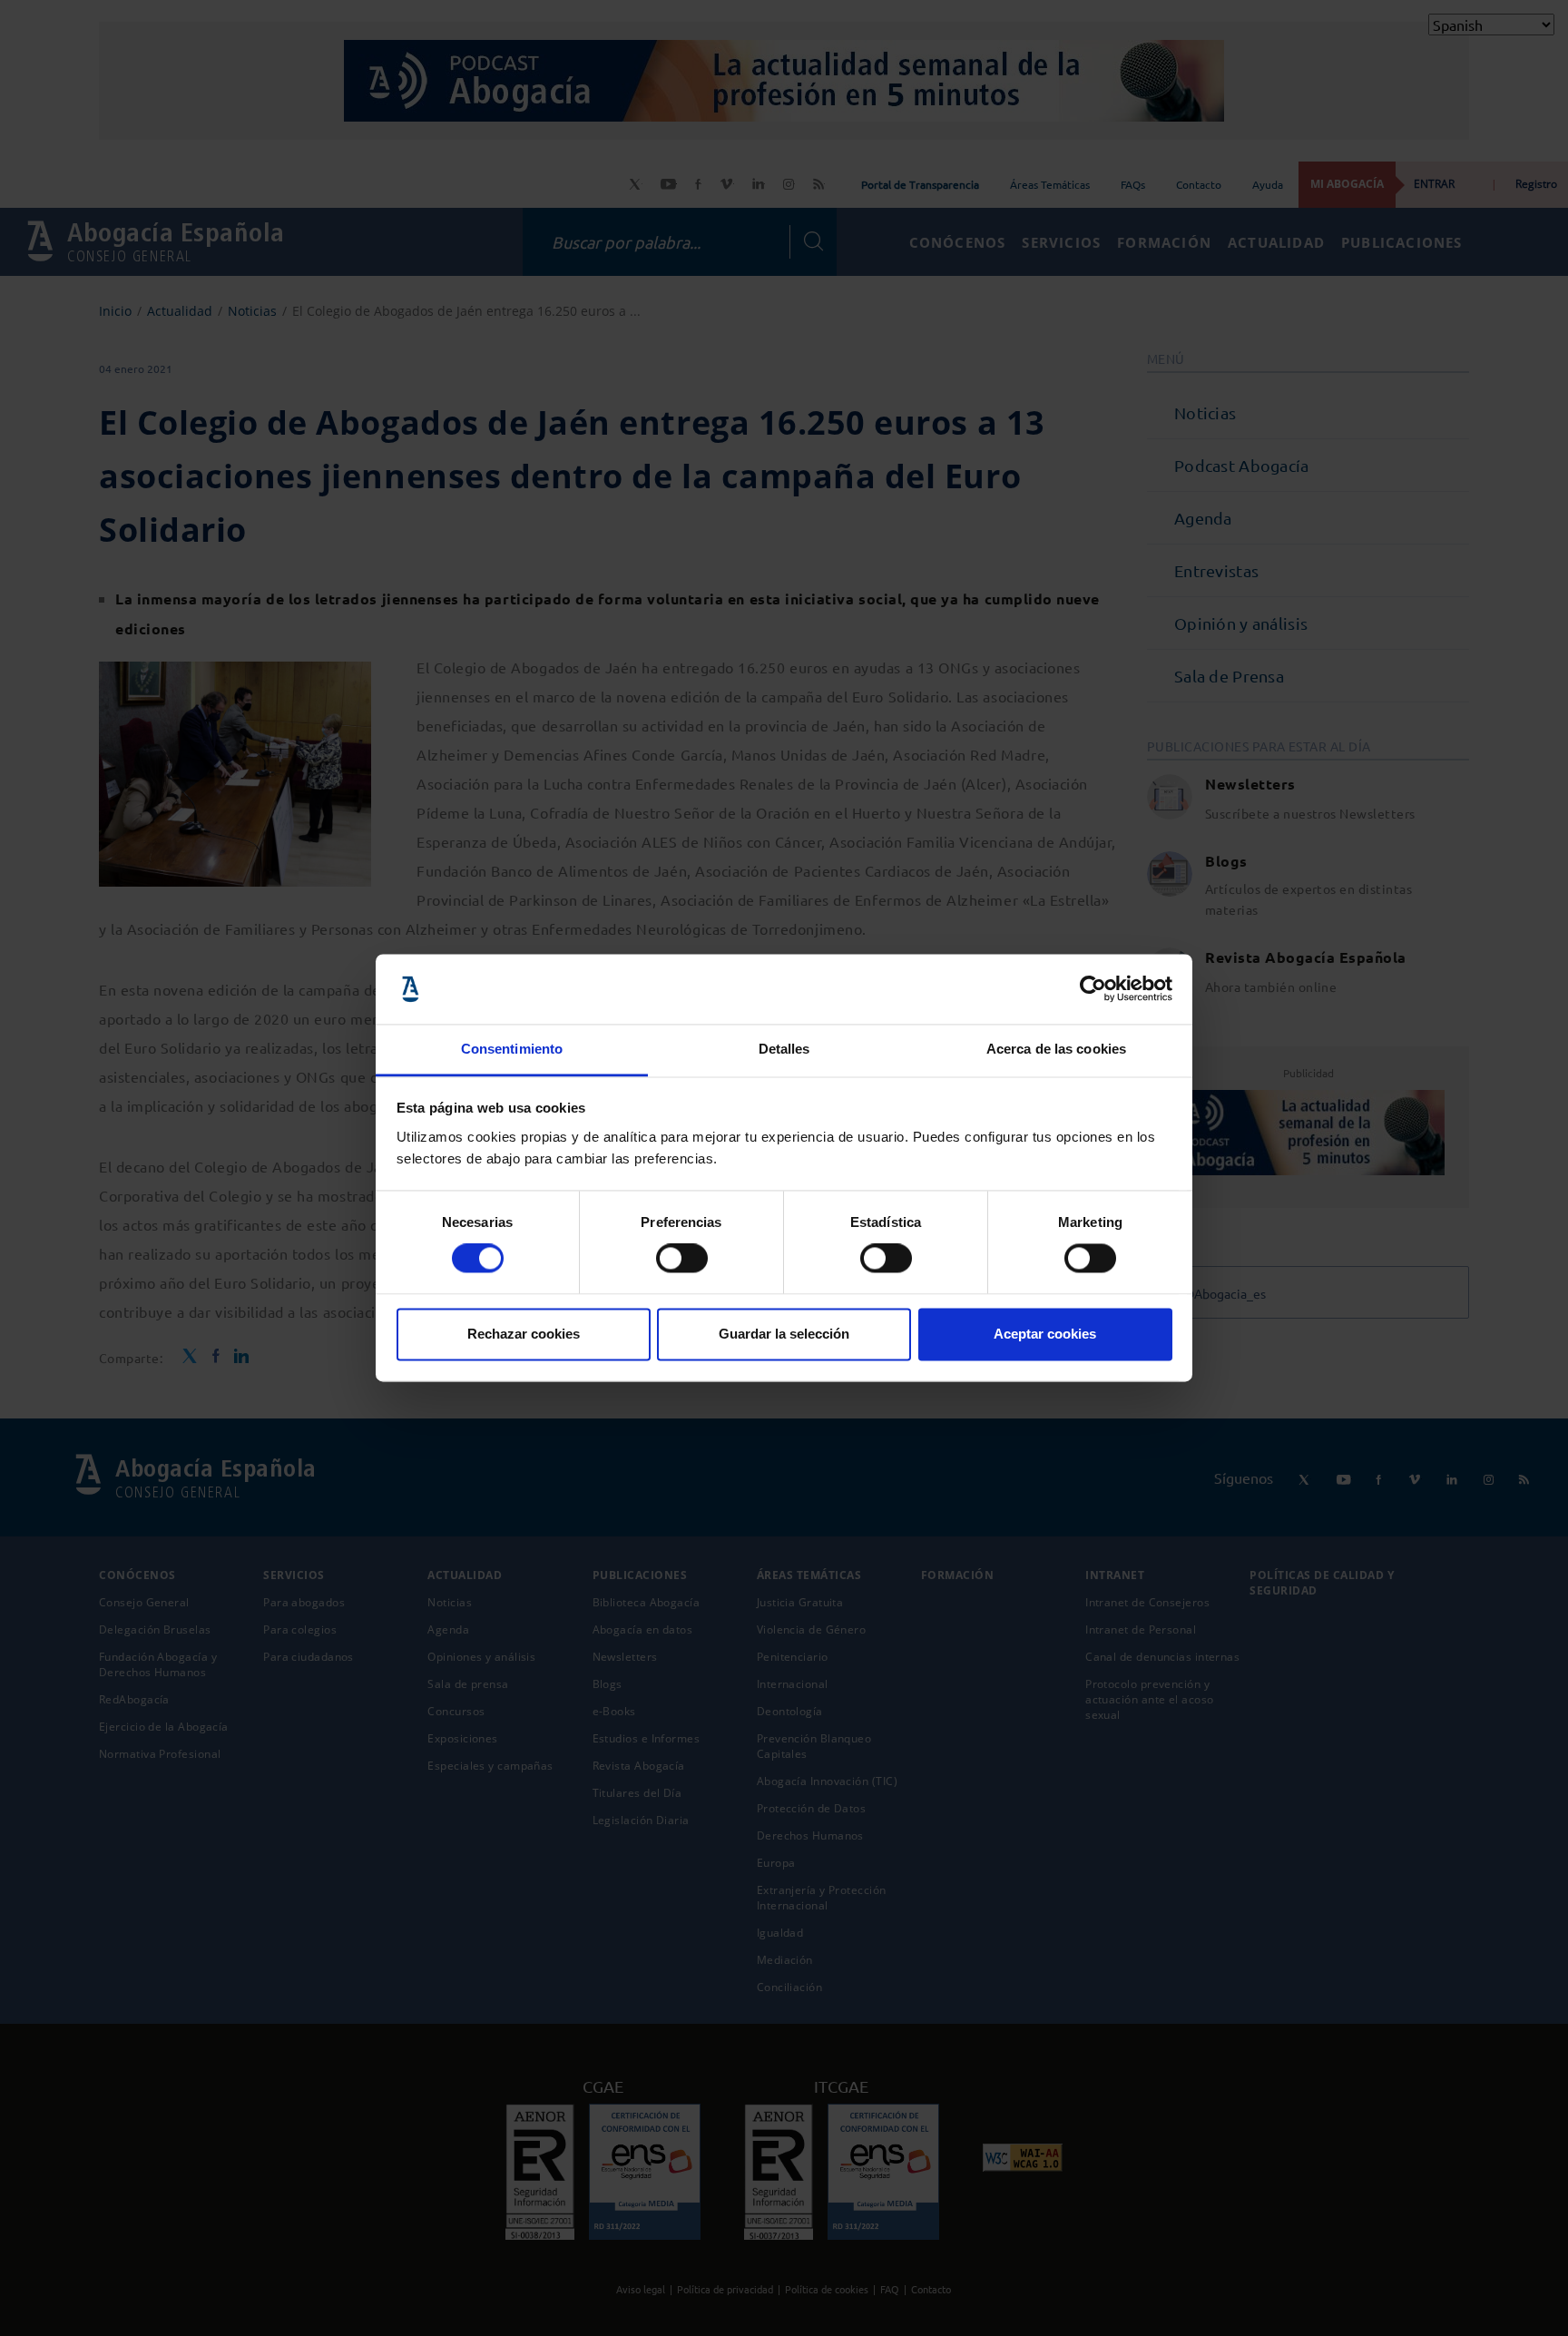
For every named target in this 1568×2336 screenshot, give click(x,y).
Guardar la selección (784, 1334)
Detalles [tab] (784, 1049)
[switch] (682, 1259)
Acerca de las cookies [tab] (1056, 1049)
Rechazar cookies (524, 1334)
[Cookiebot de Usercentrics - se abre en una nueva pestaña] (1093, 989)
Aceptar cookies (1045, 1334)
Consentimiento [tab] (512, 1049)
